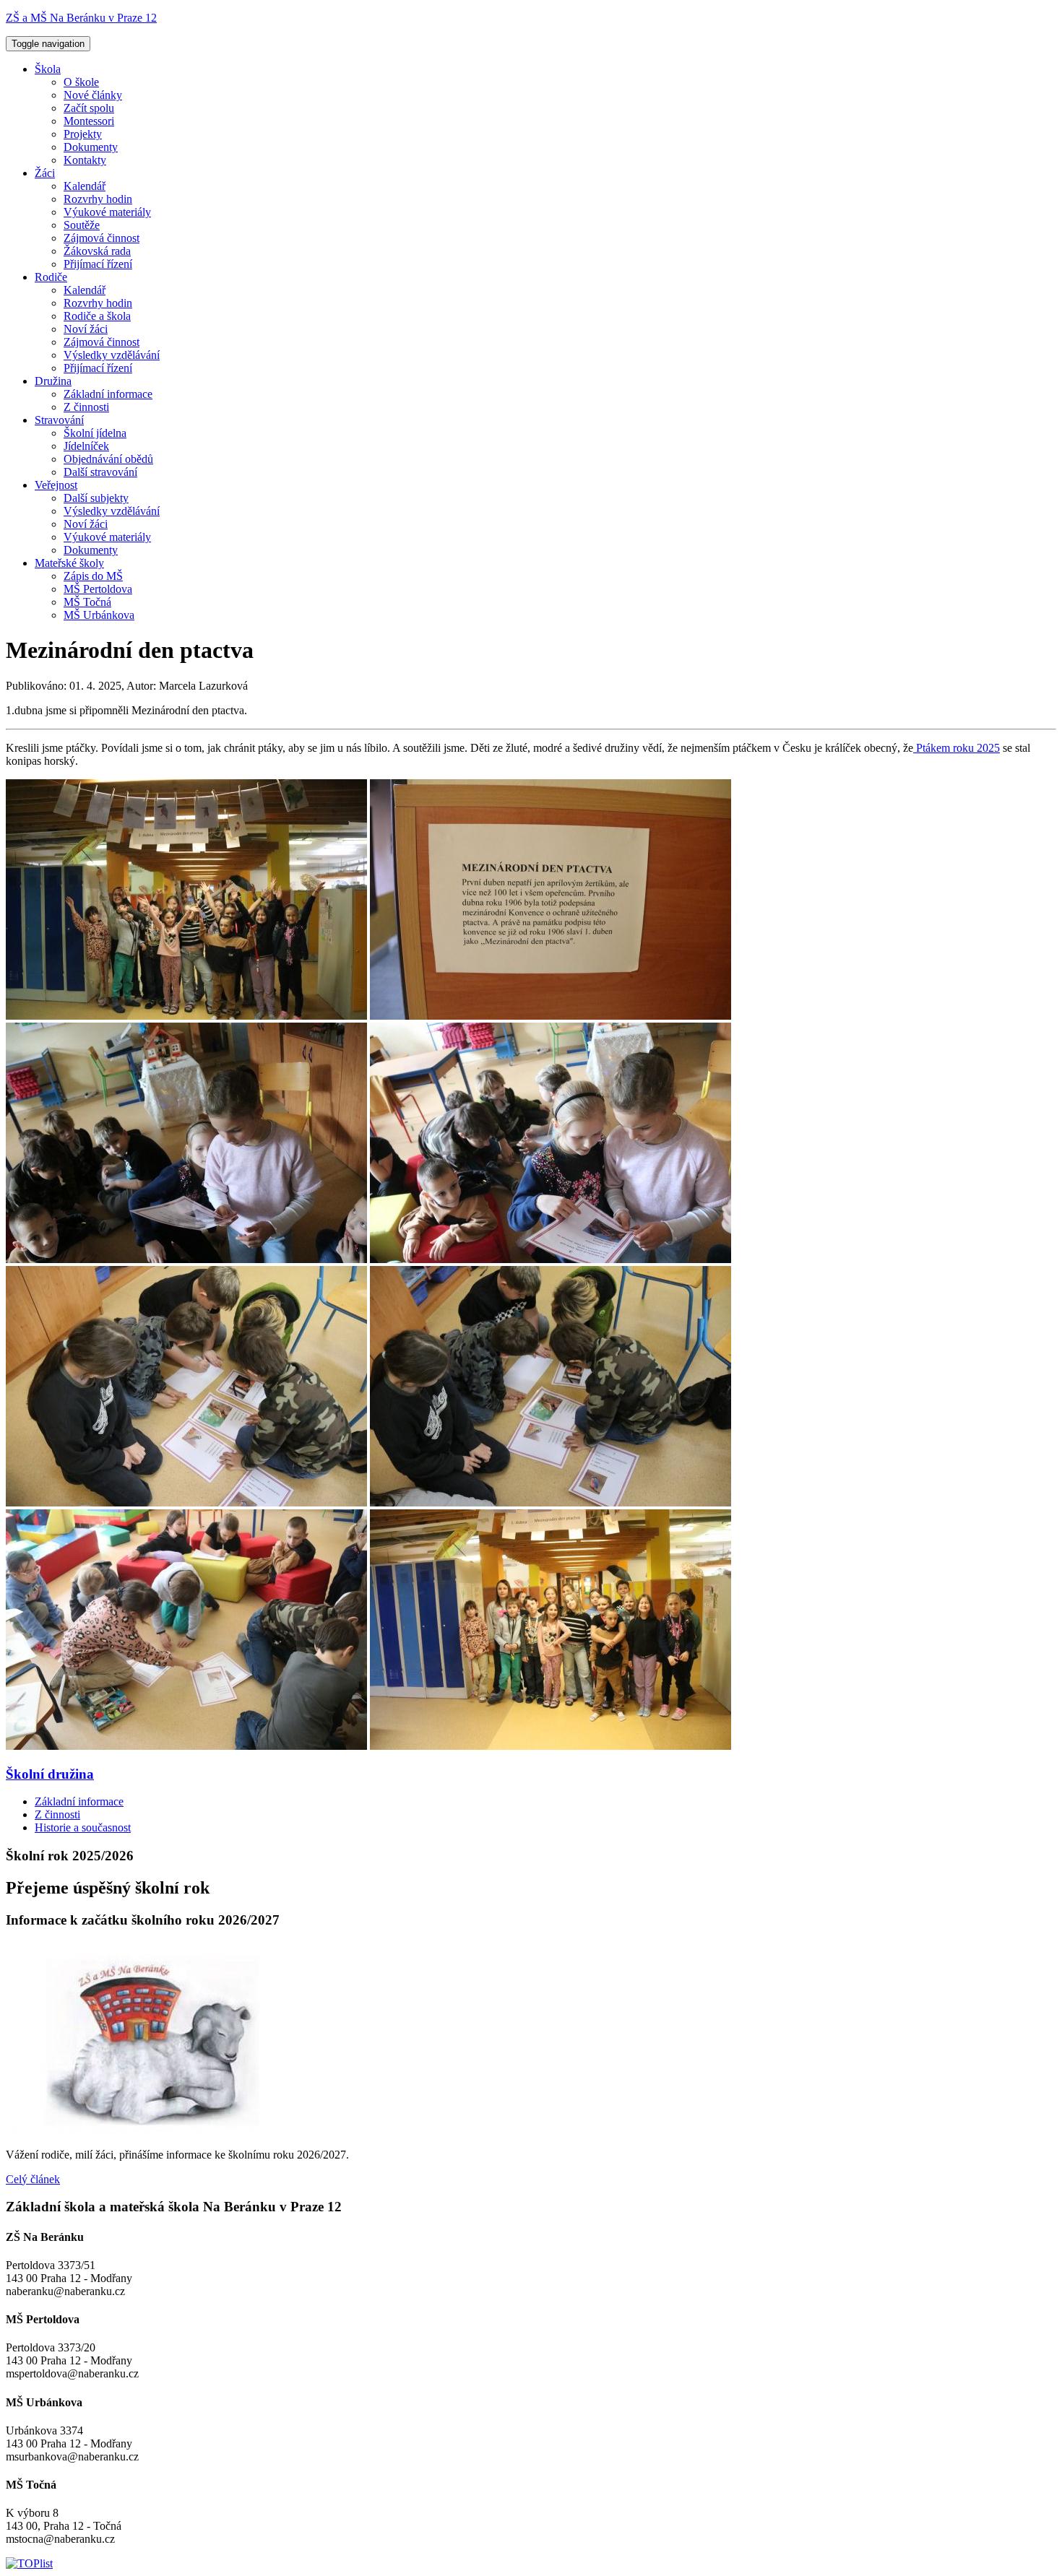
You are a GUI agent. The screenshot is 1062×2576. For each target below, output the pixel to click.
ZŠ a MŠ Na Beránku (81, 18)
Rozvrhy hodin (98, 199)
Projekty (83, 134)
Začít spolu (89, 108)
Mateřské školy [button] (69, 563)
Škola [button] (48, 69)
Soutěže (82, 225)
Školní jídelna (95, 433)
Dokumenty (91, 147)
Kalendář (85, 186)
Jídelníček (86, 446)
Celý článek (33, 2179)
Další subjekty (96, 498)
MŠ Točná (87, 602)
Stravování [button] (59, 420)
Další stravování (100, 472)
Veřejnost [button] (56, 485)
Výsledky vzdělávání (112, 355)
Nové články (93, 95)
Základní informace (108, 394)
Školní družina (50, 1774)
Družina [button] (53, 381)
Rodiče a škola (97, 316)
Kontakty (85, 160)
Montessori (89, 121)
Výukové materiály (107, 212)
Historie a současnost (83, 1827)
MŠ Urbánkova (99, 615)
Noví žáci (86, 329)
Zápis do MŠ (93, 576)
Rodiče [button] (51, 277)
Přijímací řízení (98, 264)
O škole (81, 82)
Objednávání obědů (108, 459)
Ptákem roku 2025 (957, 748)
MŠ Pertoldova (98, 589)
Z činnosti (86, 407)
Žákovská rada (97, 251)
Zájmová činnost (102, 238)
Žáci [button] (45, 173)
